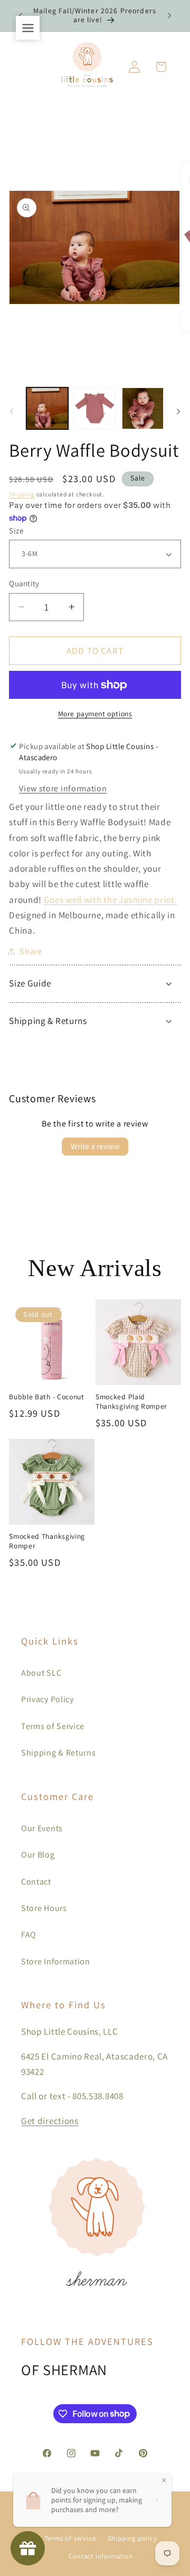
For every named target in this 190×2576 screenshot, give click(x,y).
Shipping (22, 494)
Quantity (24, 583)
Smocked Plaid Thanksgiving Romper (131, 1402)
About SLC (41, 1673)
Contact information (101, 2556)
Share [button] (31, 951)
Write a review (95, 1146)
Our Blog (38, 1855)
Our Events (42, 1828)
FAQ (29, 1935)
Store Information (56, 1961)
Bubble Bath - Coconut (47, 1397)
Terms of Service (53, 1726)
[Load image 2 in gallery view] (95, 408)
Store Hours (44, 1908)
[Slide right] (178, 411)
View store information (63, 788)
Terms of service (70, 2538)
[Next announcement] (169, 15)
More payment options (95, 714)
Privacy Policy (47, 1699)
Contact (36, 1882)
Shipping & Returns (58, 1753)
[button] (161, 67)
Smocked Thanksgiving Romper (47, 1541)
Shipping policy (132, 2538)
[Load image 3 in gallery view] (143, 408)
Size (16, 530)
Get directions (50, 2121)
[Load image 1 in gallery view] (47, 408)
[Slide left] (12, 411)
